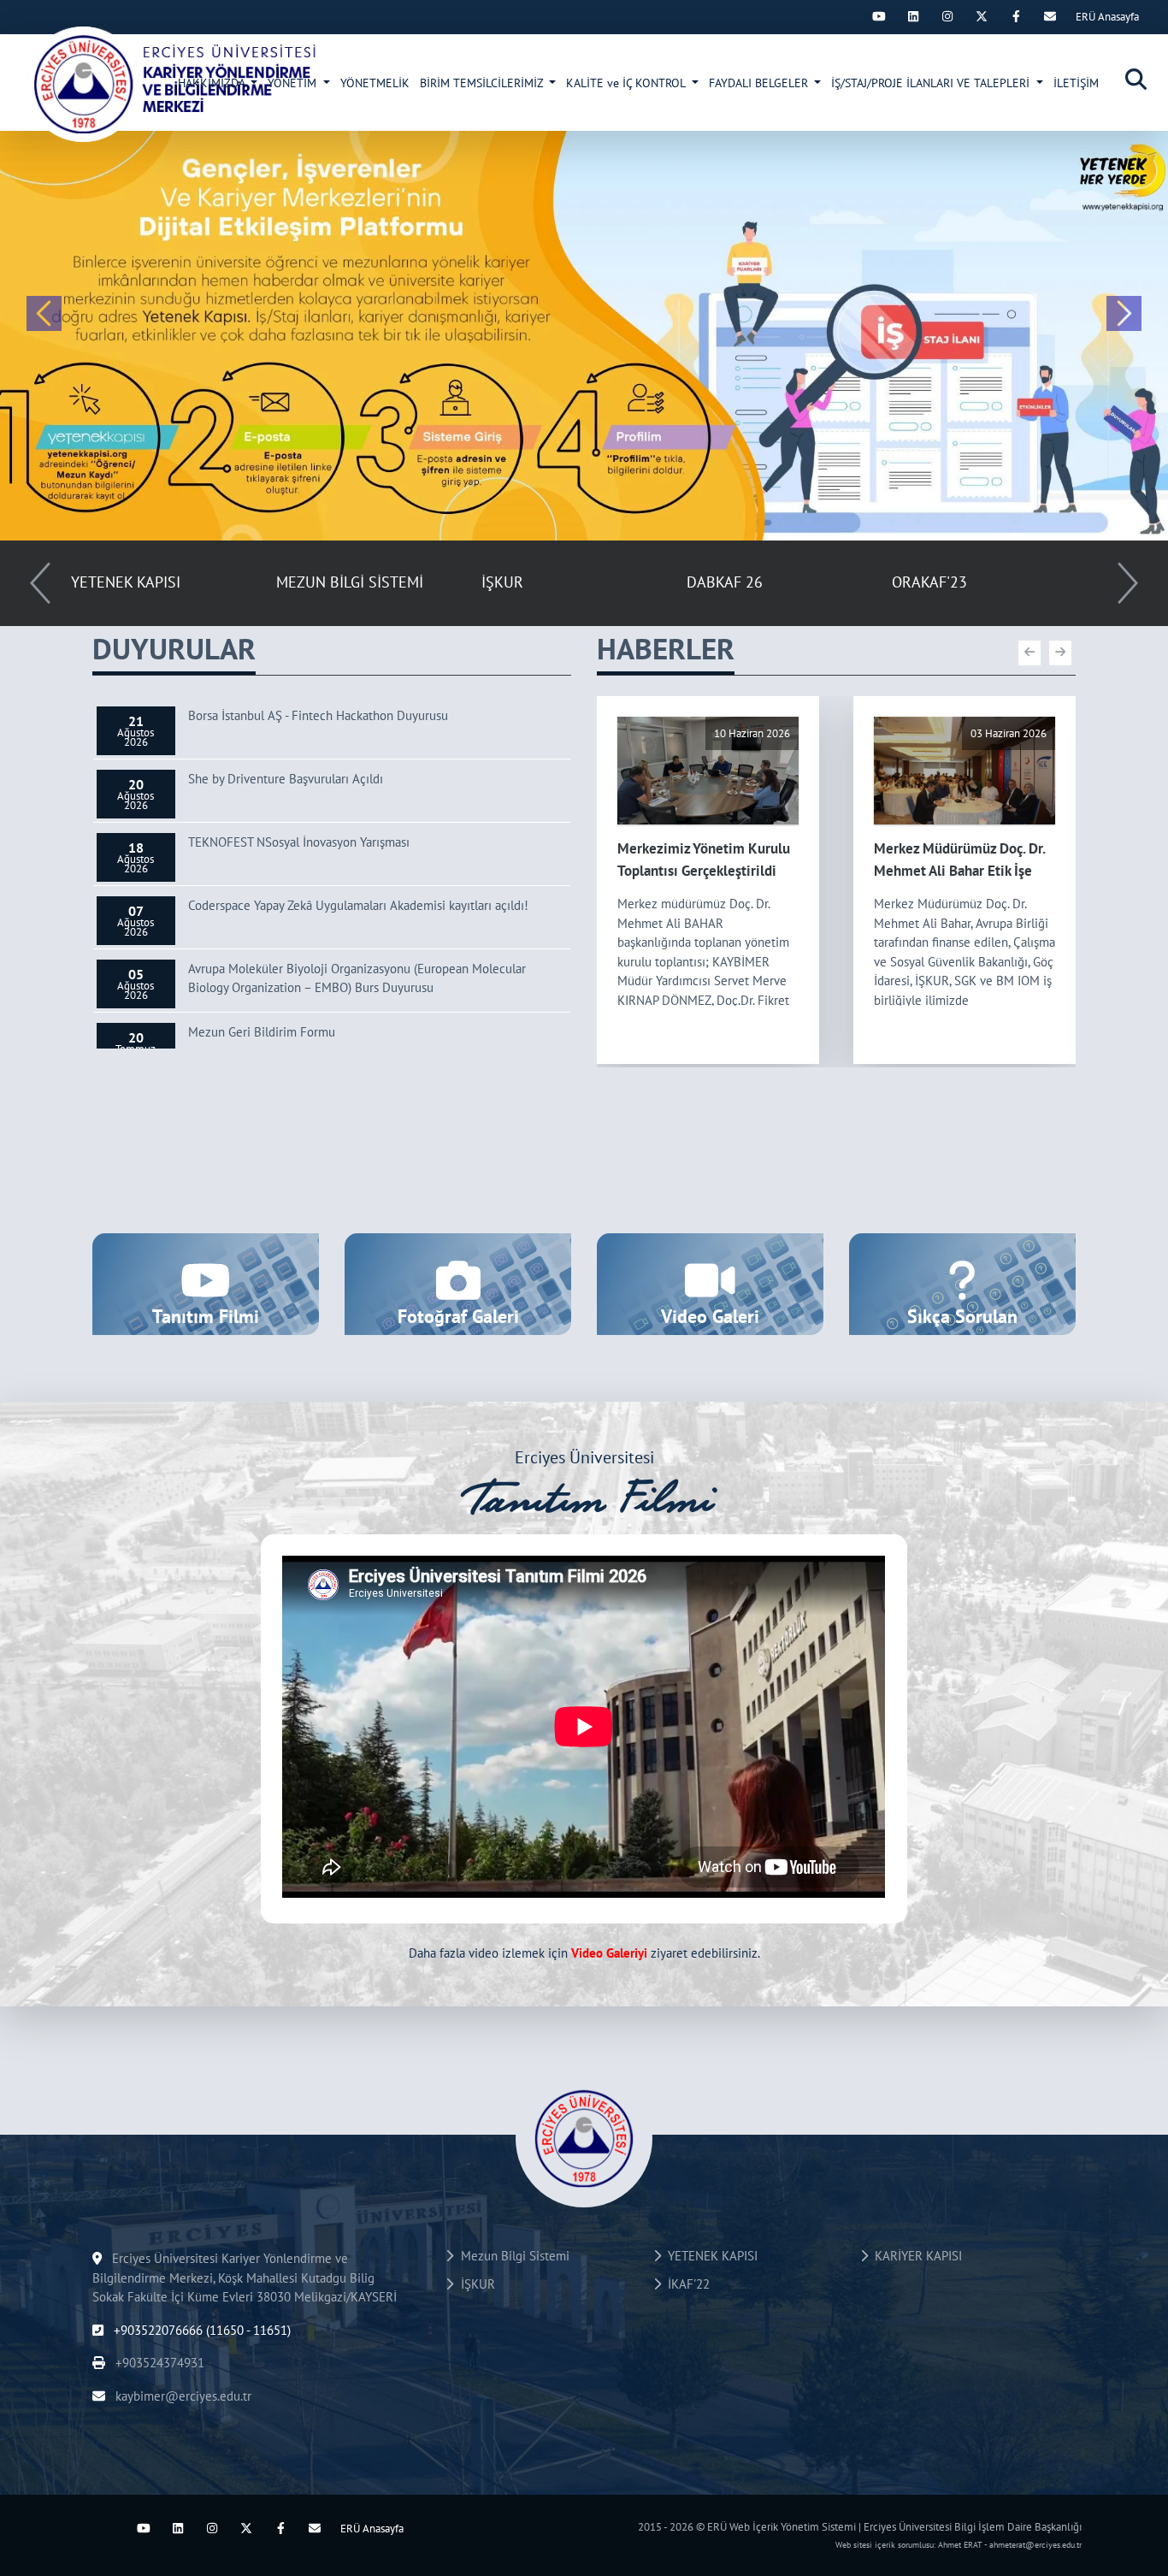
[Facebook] (1016, 16)
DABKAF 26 (725, 582)
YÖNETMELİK (375, 83)
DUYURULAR (174, 648)
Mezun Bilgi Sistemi (512, 2256)
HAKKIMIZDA (213, 83)
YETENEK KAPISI (126, 582)
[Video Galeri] (710, 1282)
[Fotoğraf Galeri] (458, 1282)
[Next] (845, 16)
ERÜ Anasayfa (1107, 17)
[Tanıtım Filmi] (206, 1282)
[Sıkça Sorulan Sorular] (962, 1282)
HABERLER (666, 648)
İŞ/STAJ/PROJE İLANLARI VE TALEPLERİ (932, 83)
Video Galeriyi (609, 1953)
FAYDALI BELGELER (760, 83)
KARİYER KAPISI (915, 2256)
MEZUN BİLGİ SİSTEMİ (350, 582)
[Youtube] (879, 16)
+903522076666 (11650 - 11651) (201, 2330)
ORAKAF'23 (929, 582)
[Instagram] (947, 16)
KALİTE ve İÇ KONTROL (627, 83)
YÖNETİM (294, 83)
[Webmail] (1050, 16)
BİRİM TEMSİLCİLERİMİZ (483, 83)
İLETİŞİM (1076, 83)
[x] (982, 16)
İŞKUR (502, 582)
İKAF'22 (685, 2284)
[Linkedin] (913, 16)
